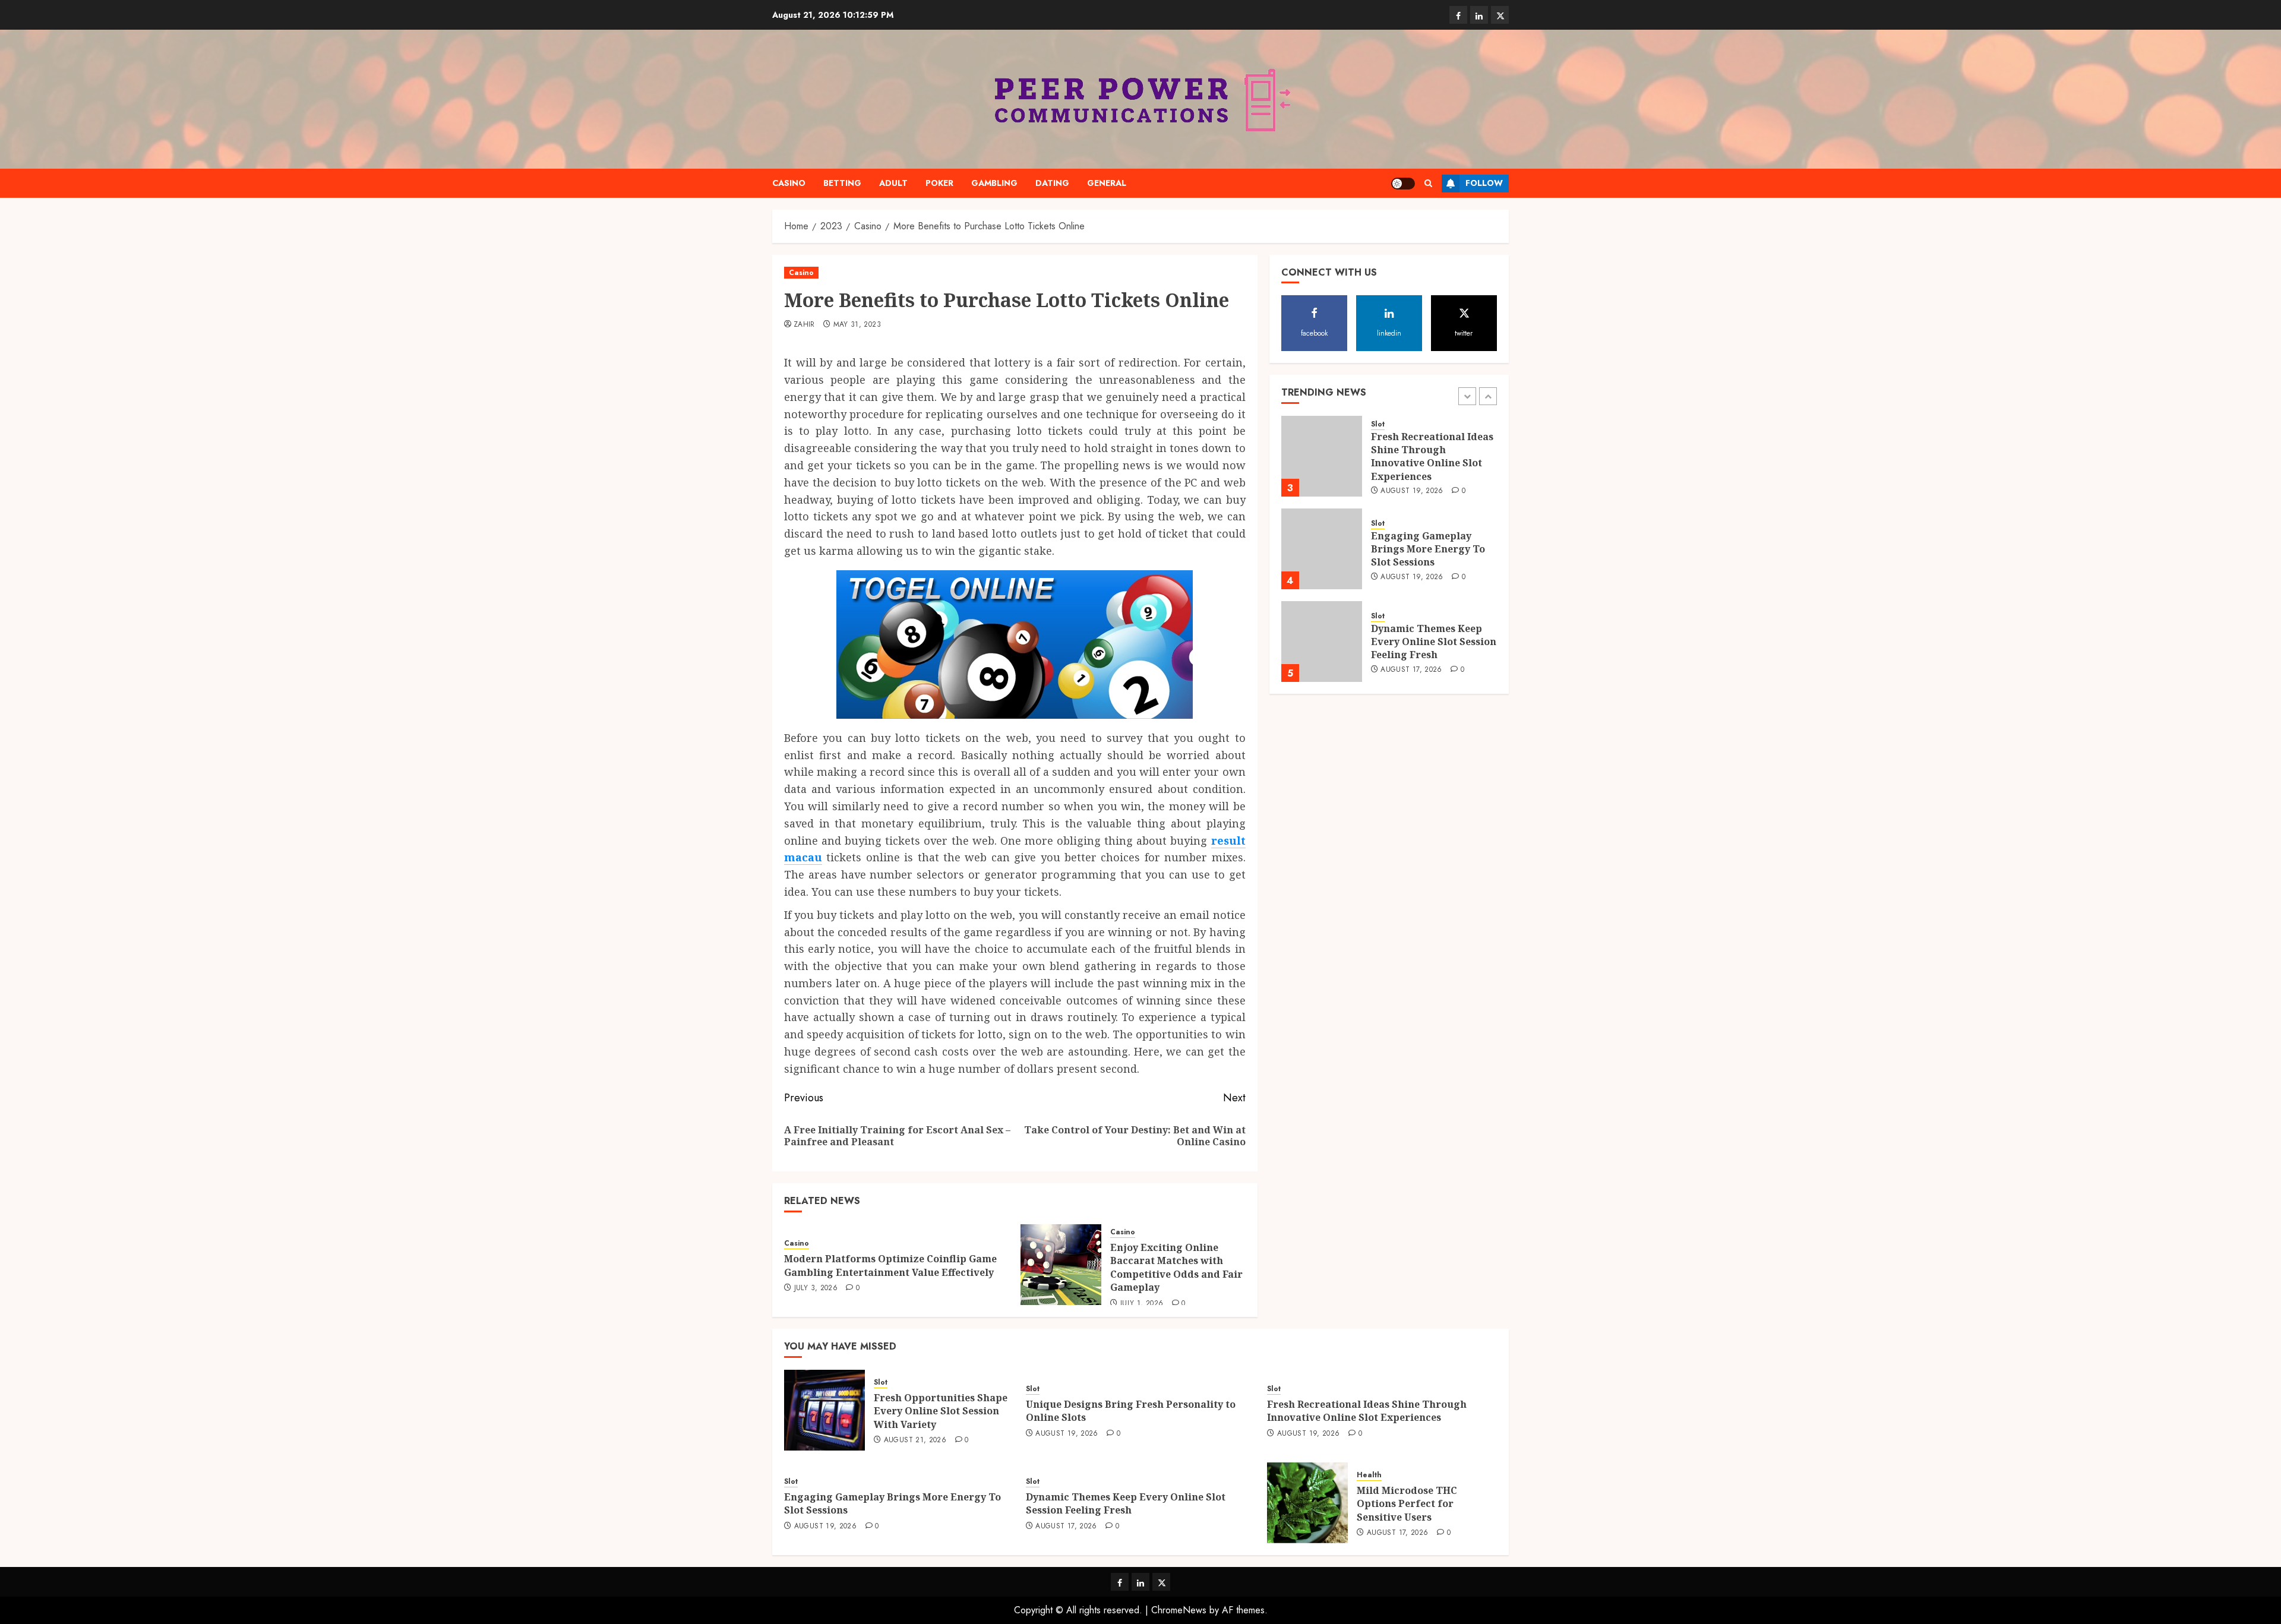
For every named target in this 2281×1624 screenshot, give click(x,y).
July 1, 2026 (1142, 1304)
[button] (1428, 183)
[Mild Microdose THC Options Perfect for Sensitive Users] (1307, 1503)
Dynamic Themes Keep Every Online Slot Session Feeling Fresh (1434, 642)
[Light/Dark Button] (1403, 184)
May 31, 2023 (857, 325)
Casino (789, 183)
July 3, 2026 (816, 1288)
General (1107, 183)
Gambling (994, 183)
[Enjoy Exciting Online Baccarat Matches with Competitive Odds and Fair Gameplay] (1061, 1265)
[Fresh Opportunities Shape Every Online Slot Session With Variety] (824, 1410)
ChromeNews (1179, 1610)
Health (1369, 1475)
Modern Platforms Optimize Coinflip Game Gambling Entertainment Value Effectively (890, 1265)
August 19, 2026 (1412, 491)
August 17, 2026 (1411, 670)
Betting (842, 183)
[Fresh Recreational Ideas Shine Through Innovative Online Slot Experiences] (1322, 456)
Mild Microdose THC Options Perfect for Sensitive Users (1407, 1504)
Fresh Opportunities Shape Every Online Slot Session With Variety (941, 1411)
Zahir (804, 325)
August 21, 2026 (915, 1440)
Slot (1378, 424)
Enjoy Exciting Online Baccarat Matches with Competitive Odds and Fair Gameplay (1176, 1267)
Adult (893, 183)
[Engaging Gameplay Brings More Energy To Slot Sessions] (1322, 549)
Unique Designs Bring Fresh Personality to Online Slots (1131, 1411)
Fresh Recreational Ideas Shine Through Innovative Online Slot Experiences (1432, 456)
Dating (1052, 183)
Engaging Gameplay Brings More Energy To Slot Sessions (1428, 549)
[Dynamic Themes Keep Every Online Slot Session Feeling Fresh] (1322, 642)
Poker (939, 183)
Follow (1484, 183)
